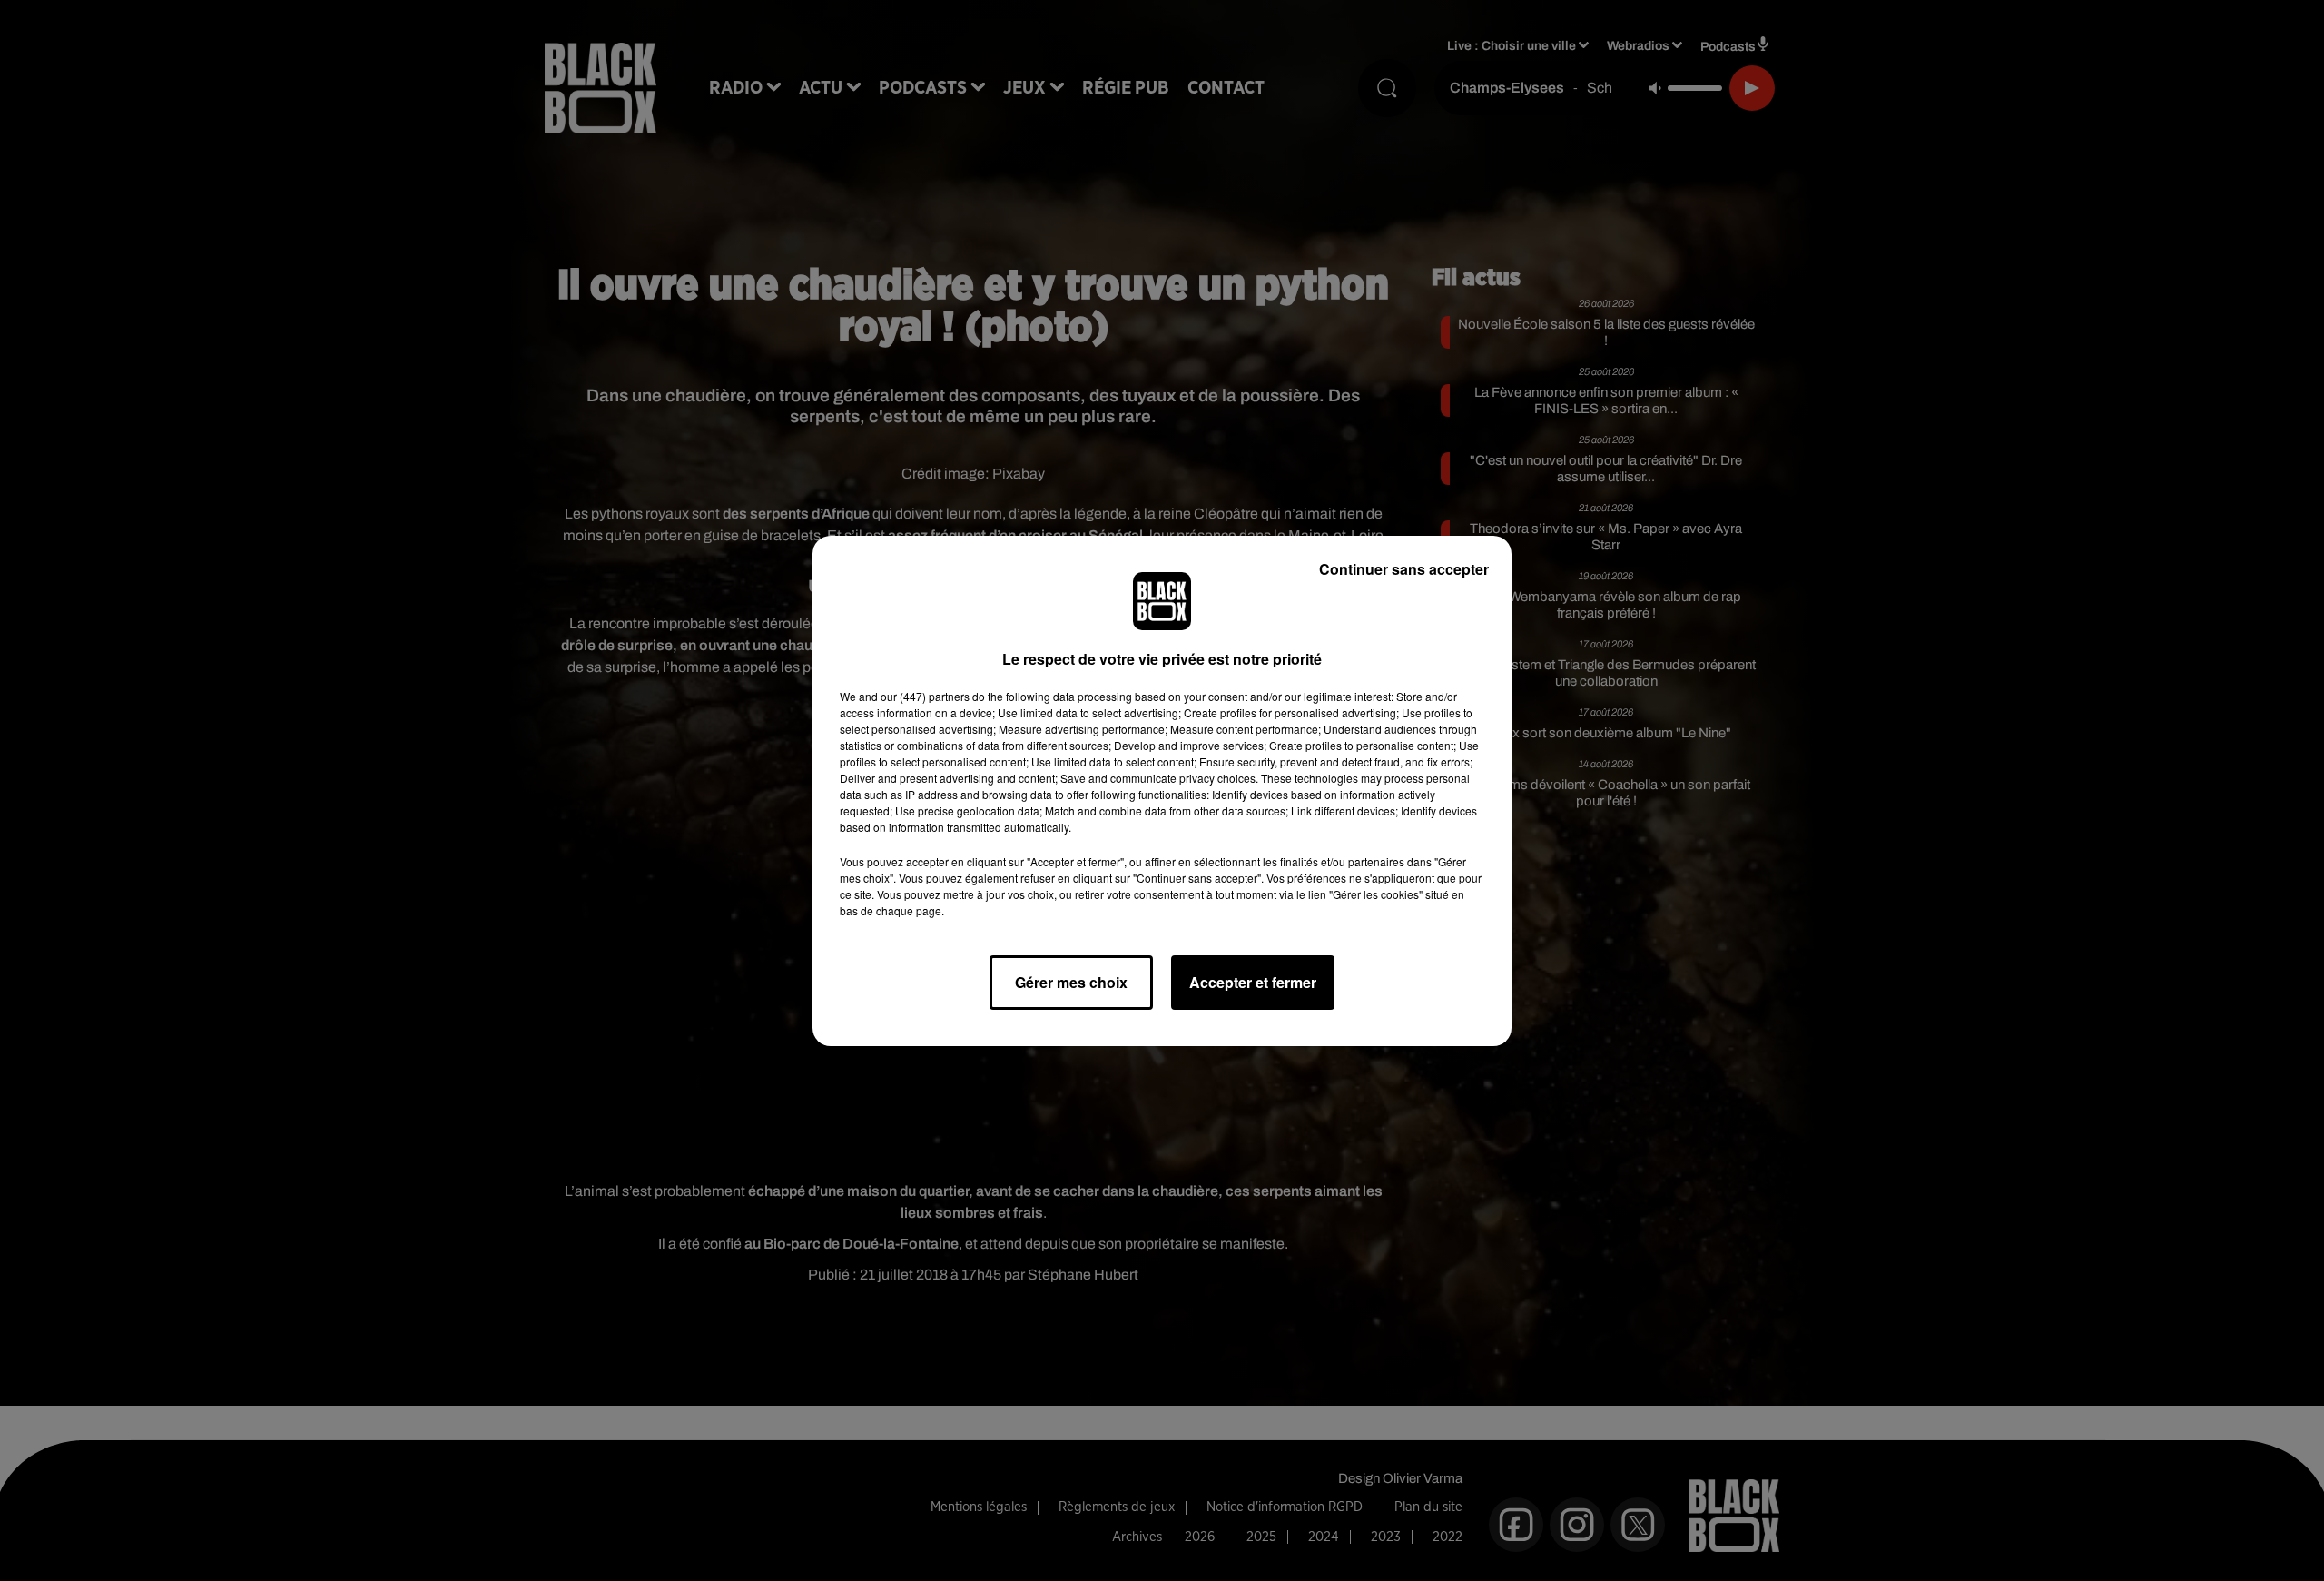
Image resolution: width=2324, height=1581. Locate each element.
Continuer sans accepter (1404, 569)
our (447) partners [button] (925, 696)
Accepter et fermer (1253, 982)
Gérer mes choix (1071, 982)
